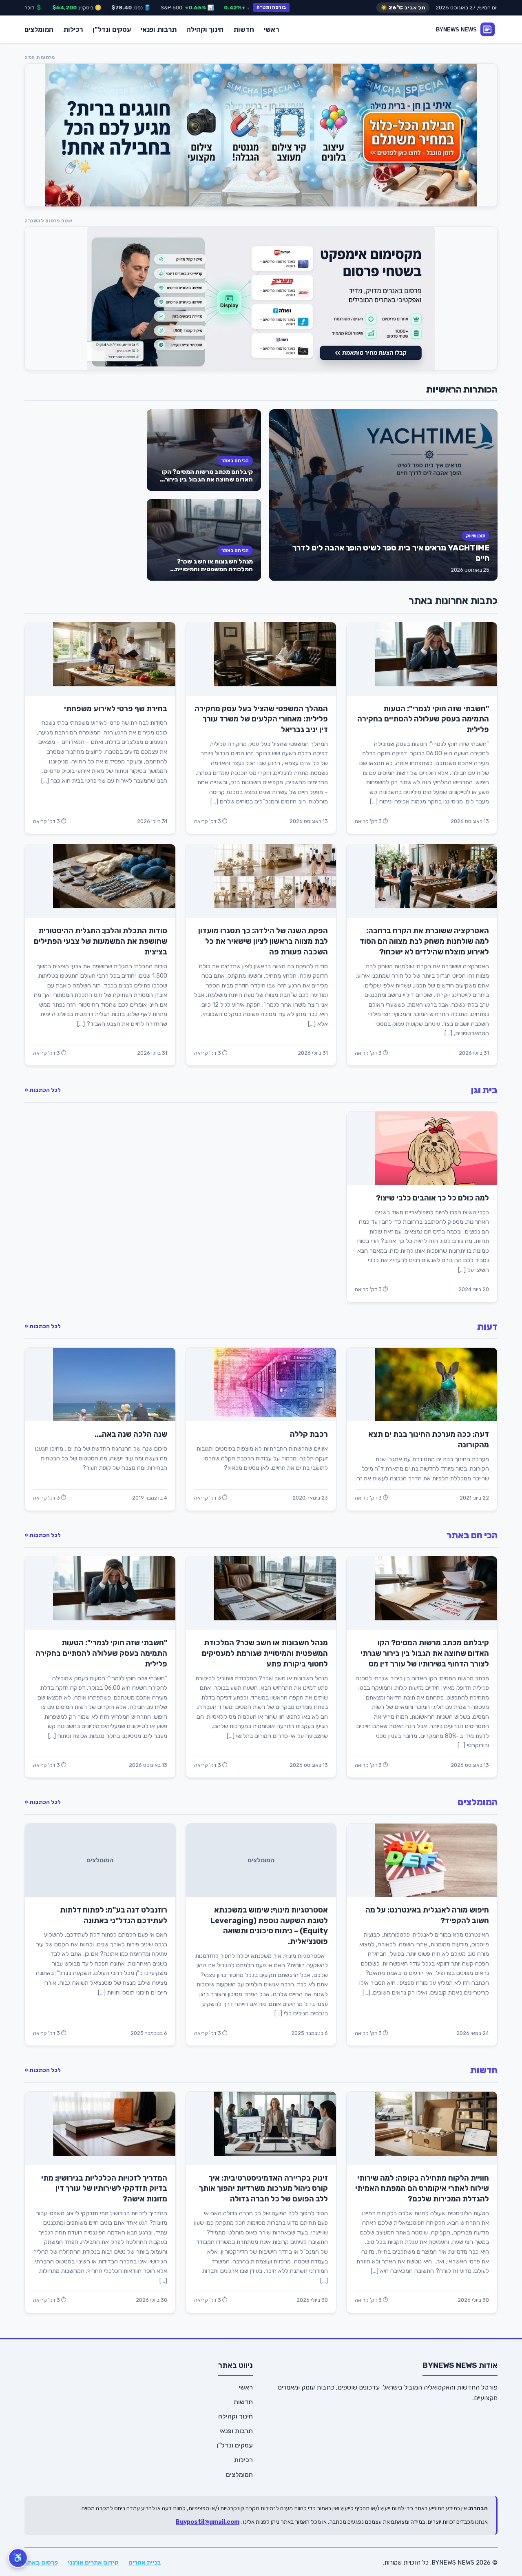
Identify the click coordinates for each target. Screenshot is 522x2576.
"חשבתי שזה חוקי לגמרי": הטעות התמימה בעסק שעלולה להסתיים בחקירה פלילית (423, 719)
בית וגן (484, 1090)
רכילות (73, 29)
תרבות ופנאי (159, 29)
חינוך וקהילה (205, 29)
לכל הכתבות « (43, 1090)
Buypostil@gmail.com (208, 2522)
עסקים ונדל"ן (112, 29)
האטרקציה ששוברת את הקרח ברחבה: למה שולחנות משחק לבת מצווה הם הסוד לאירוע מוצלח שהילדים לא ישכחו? (424, 941)
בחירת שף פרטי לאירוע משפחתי (116, 709)
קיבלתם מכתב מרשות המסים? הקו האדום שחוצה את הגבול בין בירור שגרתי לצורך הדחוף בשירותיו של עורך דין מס (207, 483)
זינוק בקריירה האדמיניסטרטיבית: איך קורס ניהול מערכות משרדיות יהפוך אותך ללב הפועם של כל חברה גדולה (263, 2189)
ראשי (271, 29)
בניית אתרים (145, 2563)
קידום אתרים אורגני (93, 2563)
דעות (487, 1327)
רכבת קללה (309, 1434)
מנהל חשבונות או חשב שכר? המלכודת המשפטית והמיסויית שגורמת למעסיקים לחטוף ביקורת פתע (209, 573)
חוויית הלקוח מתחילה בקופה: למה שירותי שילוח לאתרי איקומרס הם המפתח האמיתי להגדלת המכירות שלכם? (422, 2189)
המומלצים (39, 29)
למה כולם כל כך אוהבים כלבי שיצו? (432, 1198)
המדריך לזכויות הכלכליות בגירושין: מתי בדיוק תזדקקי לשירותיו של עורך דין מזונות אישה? (104, 2189)
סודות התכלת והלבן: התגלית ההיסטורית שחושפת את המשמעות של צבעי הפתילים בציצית (101, 941)
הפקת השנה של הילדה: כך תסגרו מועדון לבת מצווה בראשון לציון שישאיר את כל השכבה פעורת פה (263, 941)
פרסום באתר (41, 2563)
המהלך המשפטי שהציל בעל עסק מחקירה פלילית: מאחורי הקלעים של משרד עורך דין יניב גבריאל (261, 719)
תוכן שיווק (476, 536)
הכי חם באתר (235, 461)
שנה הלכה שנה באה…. (131, 1434)
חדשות (244, 29)
